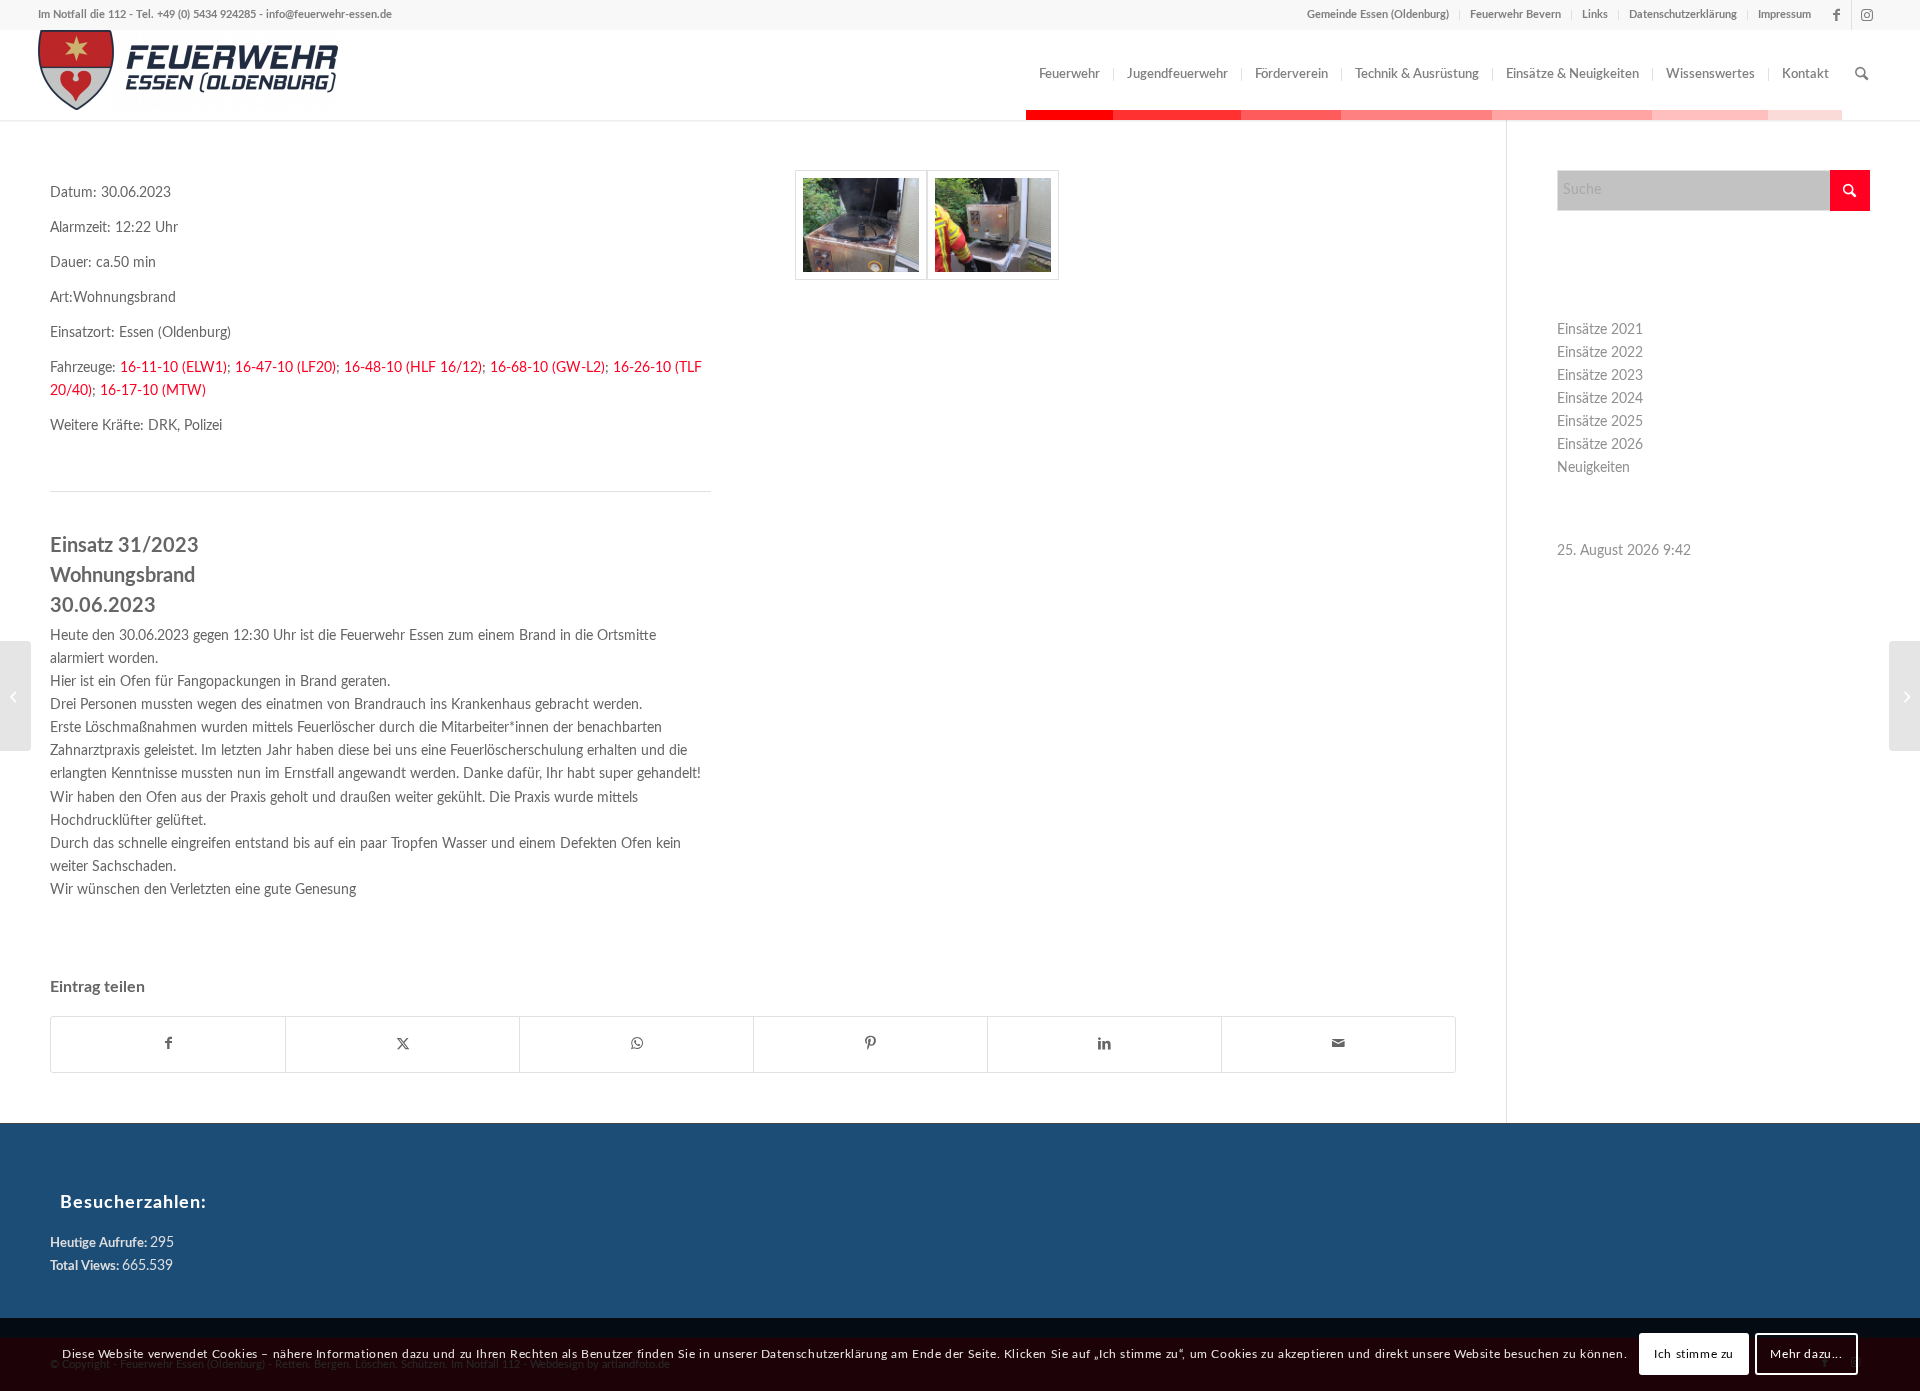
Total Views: (86, 1266)
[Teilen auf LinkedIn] (1104, 1044)
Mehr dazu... (1806, 1354)
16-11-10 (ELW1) (173, 368)
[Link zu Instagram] (1867, 15)
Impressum (1784, 14)
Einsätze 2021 (1600, 330)
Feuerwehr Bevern (1515, 14)
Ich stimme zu (1694, 1354)
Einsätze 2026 (1600, 445)
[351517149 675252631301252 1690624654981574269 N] (861, 225)
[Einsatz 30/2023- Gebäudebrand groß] (15, 696)
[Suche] (1861, 75)
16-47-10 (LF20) (283, 368)
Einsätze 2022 (1600, 353)
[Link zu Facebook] (1836, 15)
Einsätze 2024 (1600, 399)
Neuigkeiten (1593, 468)
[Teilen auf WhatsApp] (636, 1044)
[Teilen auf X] (402, 1044)
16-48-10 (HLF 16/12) (413, 368)
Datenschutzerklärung (1683, 14)
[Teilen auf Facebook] (168, 1044)
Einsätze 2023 (1600, 376)
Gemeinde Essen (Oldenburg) (1378, 14)
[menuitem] (1069, 75)
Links (1595, 14)
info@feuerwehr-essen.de (329, 14)
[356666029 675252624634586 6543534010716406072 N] (993, 225)
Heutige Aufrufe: (100, 1243)
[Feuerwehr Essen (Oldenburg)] (188, 75)
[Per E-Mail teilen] (1338, 1044)
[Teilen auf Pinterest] (870, 1044)
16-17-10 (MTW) (153, 391)
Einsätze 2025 (1600, 422)
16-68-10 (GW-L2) (547, 368)
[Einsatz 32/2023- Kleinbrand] (1904, 696)
